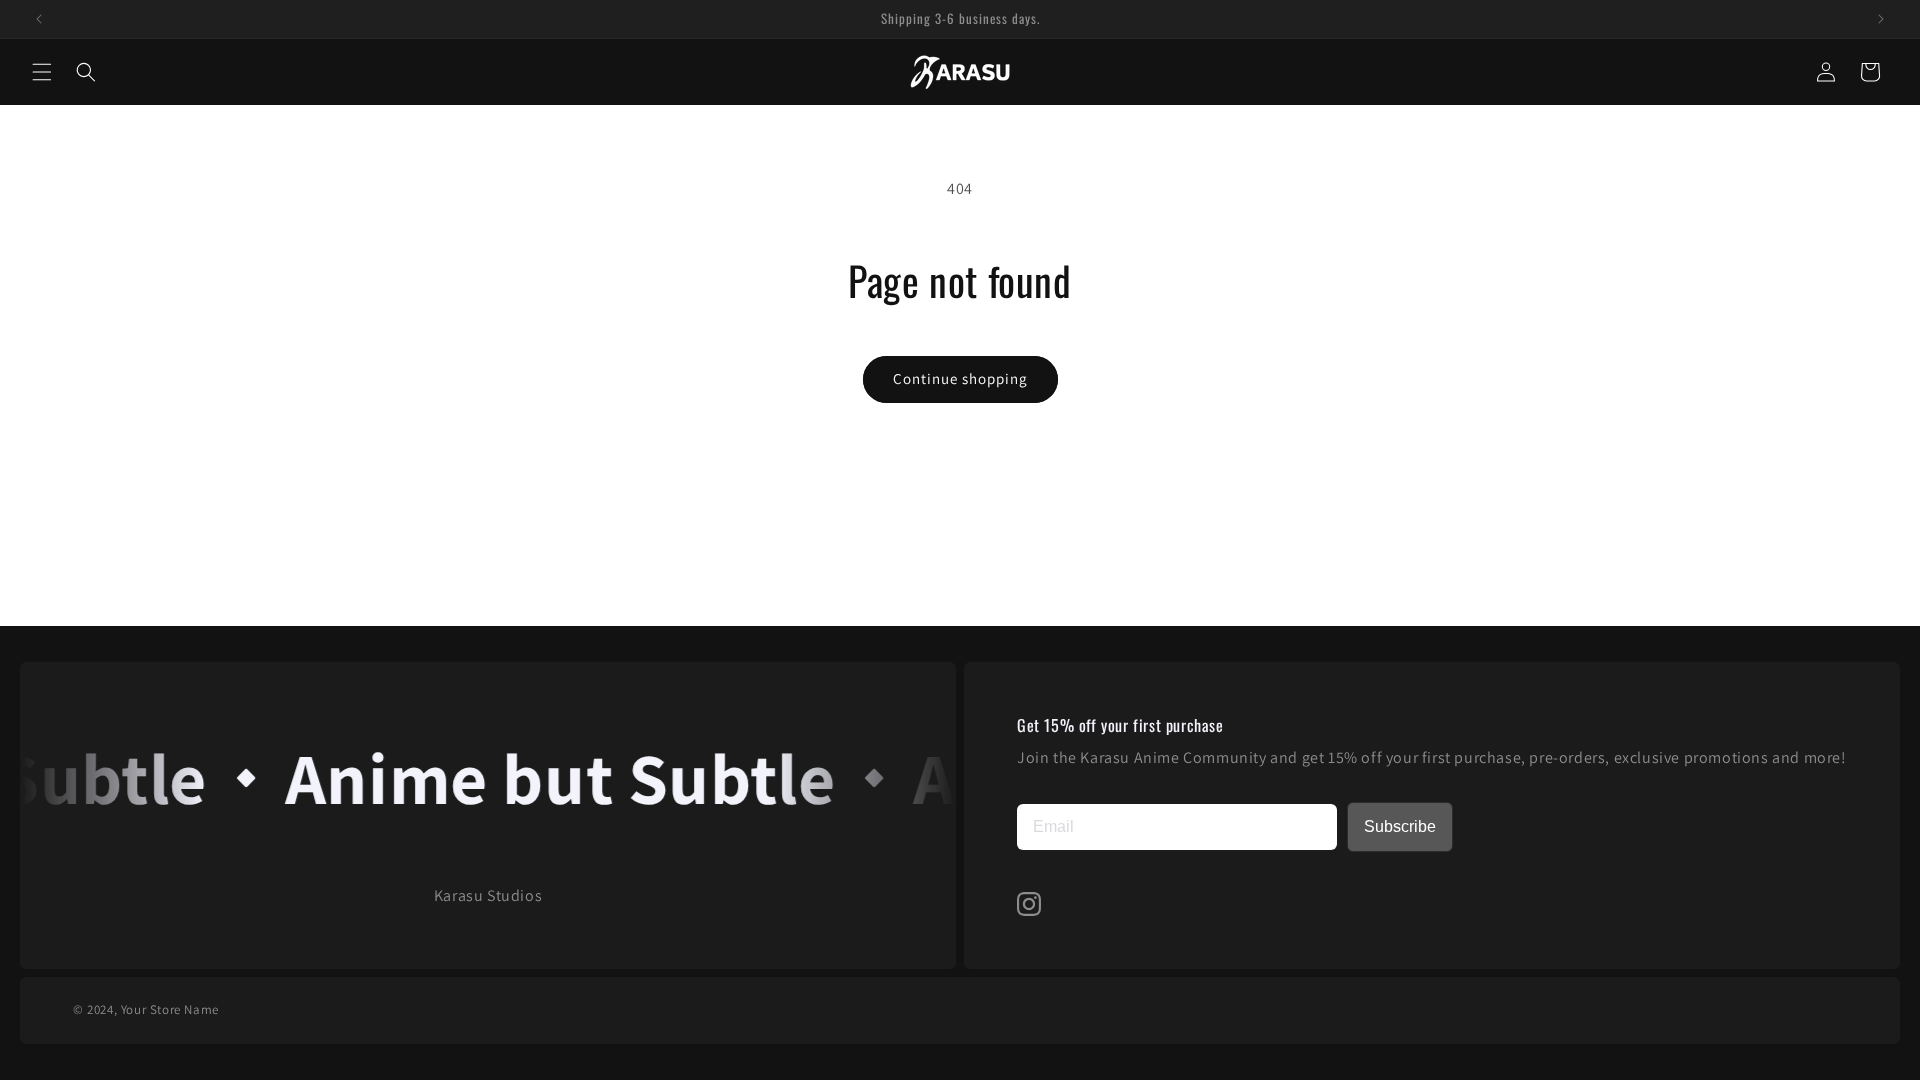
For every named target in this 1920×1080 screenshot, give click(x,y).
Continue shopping (960, 378)
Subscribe (1400, 826)
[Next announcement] (1881, 19)
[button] (42, 72)
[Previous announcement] (39, 19)
